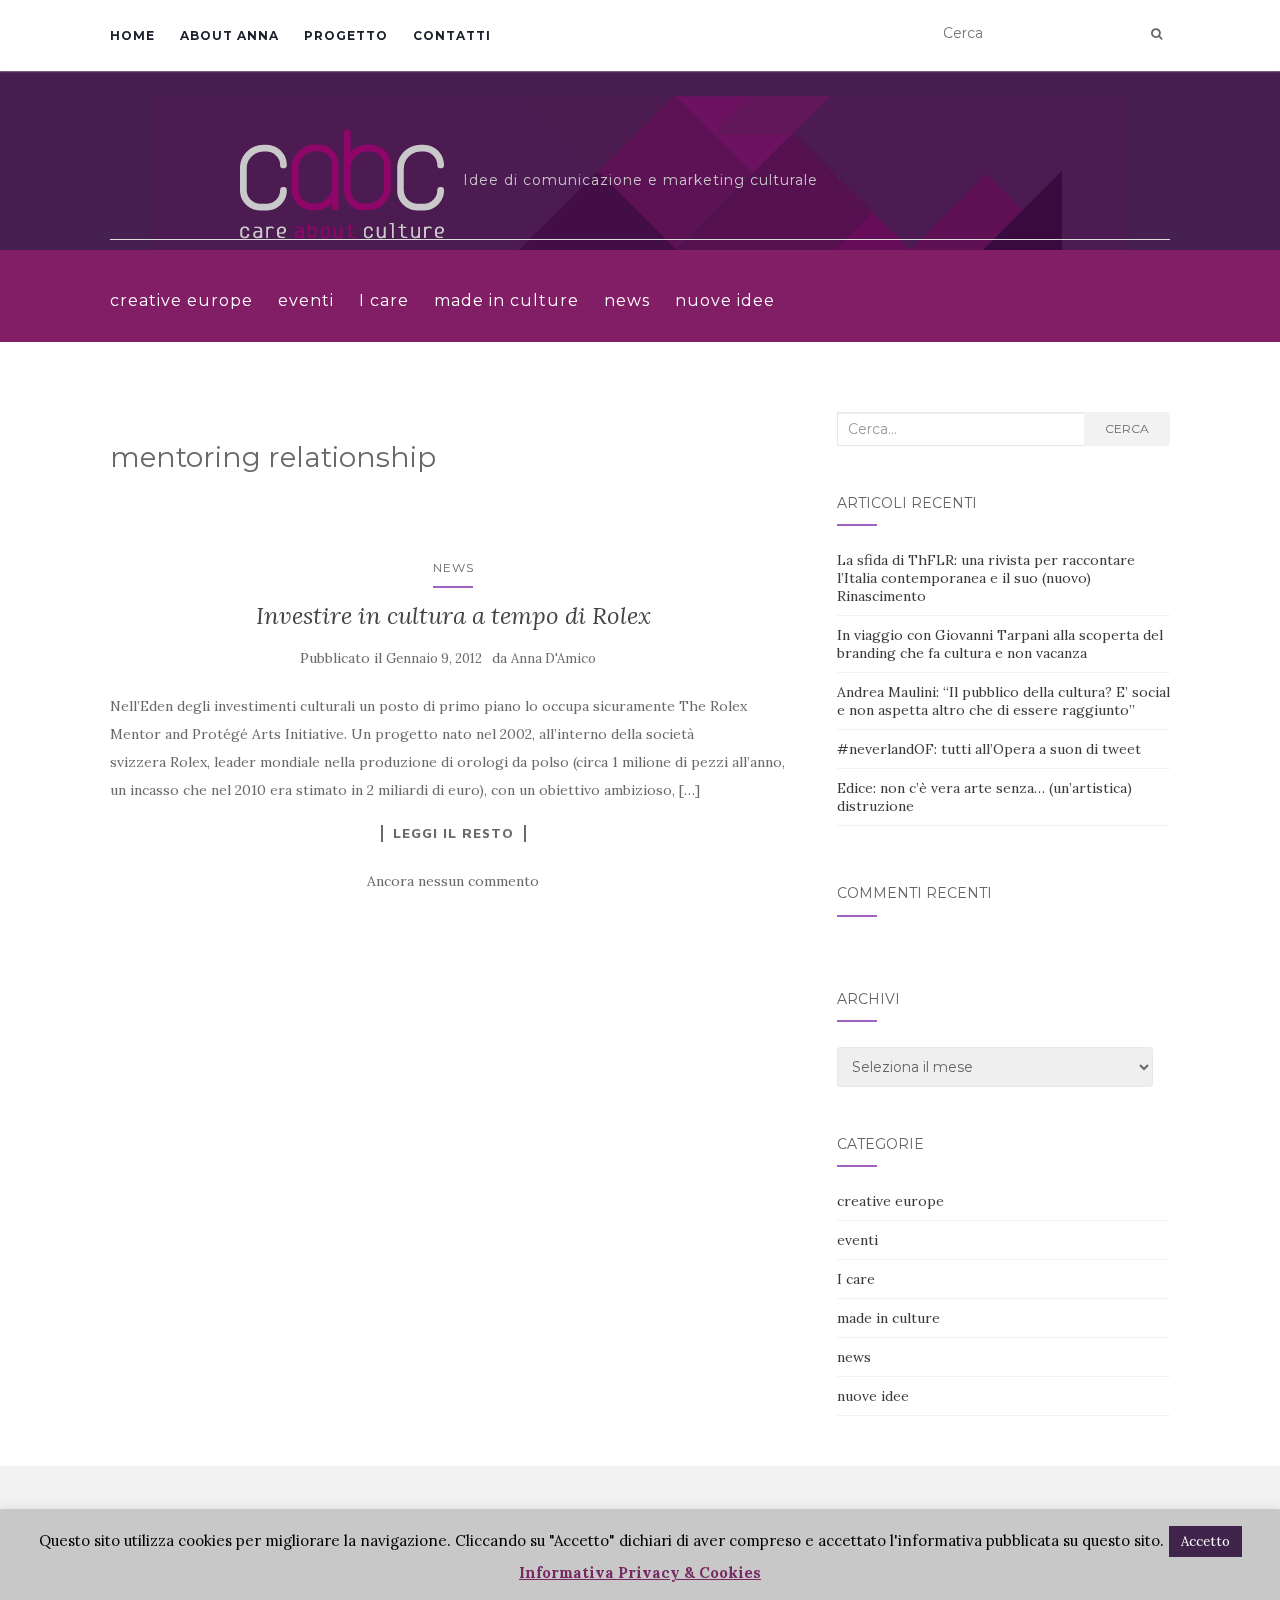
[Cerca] (1156, 34)
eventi (306, 300)
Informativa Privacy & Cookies (640, 1572)
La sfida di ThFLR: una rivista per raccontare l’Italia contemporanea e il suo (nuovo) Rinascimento (986, 578)
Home (132, 35)
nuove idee (725, 300)
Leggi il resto (453, 833)
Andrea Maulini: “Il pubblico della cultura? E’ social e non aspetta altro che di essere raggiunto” (1003, 701)
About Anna (229, 35)
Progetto (346, 35)
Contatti (452, 35)
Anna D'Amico (553, 658)
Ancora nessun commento (453, 881)
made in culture (506, 300)
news (627, 300)
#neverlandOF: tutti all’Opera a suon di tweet (989, 749)
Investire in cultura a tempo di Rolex (453, 615)
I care (384, 300)
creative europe (181, 300)
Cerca (1127, 428)
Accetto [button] (1205, 1541)
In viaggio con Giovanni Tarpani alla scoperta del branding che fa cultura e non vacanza (1000, 644)
